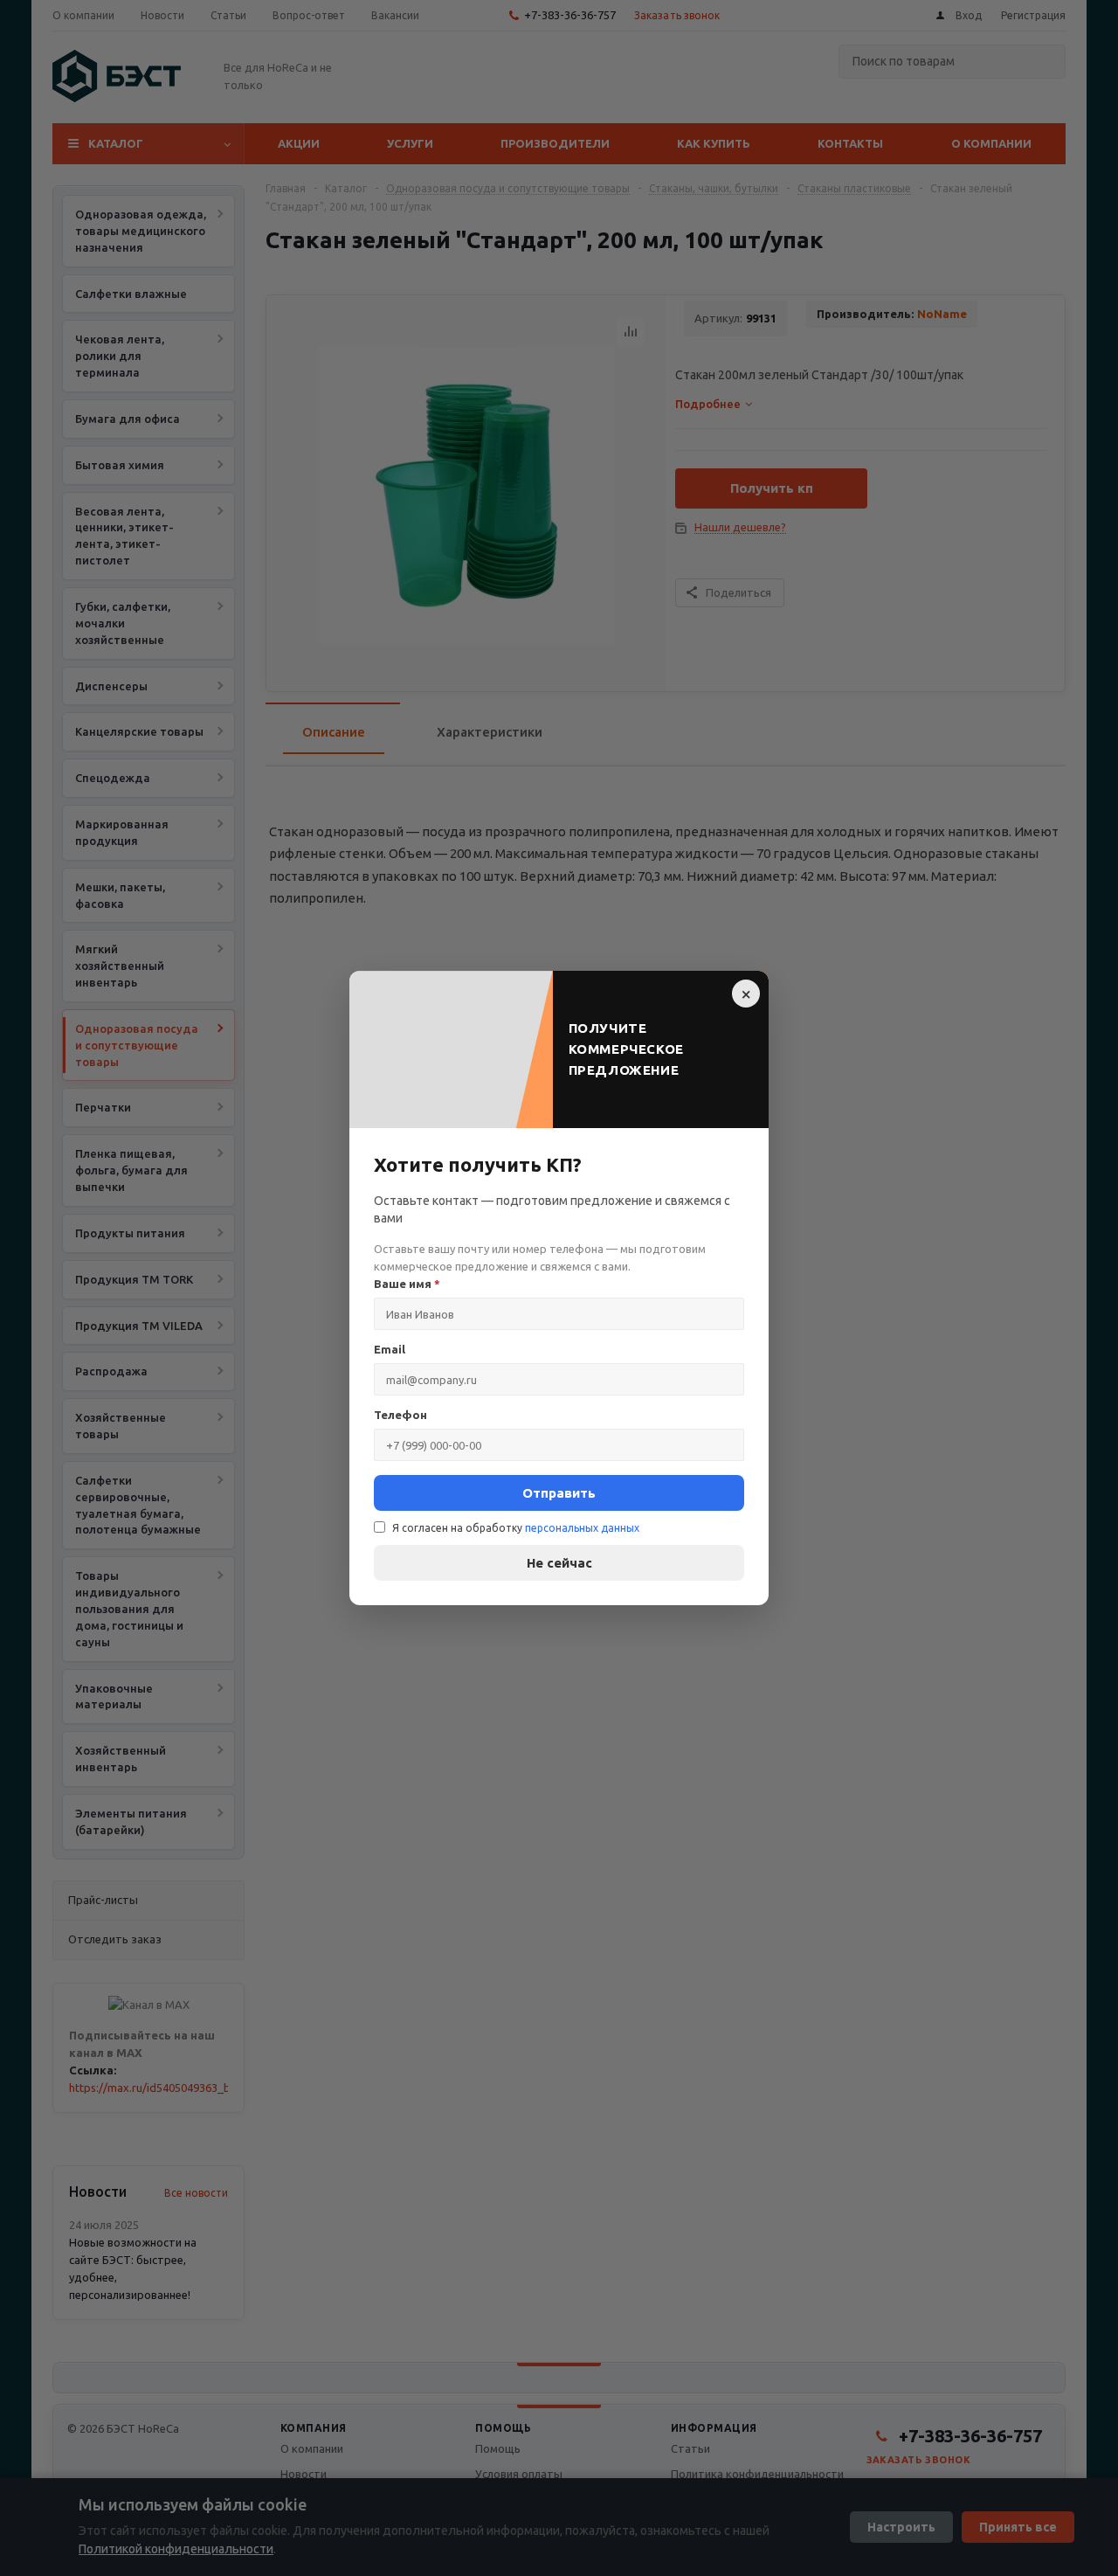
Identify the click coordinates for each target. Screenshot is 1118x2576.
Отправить (559, 1493)
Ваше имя (407, 1284)
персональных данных (582, 1528)
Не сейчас (559, 1563)
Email (390, 1349)
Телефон (400, 1415)
